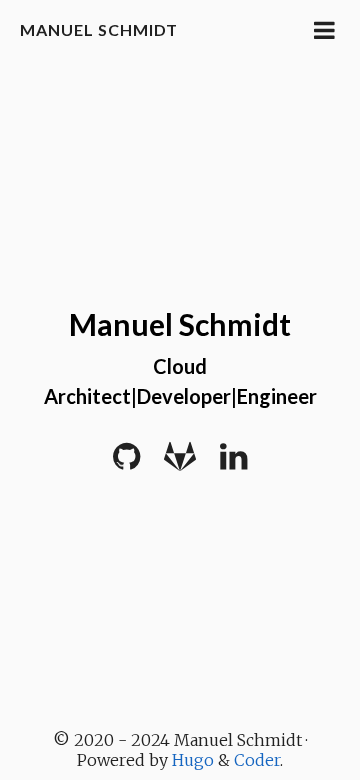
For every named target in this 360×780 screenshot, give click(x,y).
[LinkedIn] (233, 463)
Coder (257, 760)
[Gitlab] (180, 463)
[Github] (126, 463)
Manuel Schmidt (99, 29)
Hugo (193, 760)
